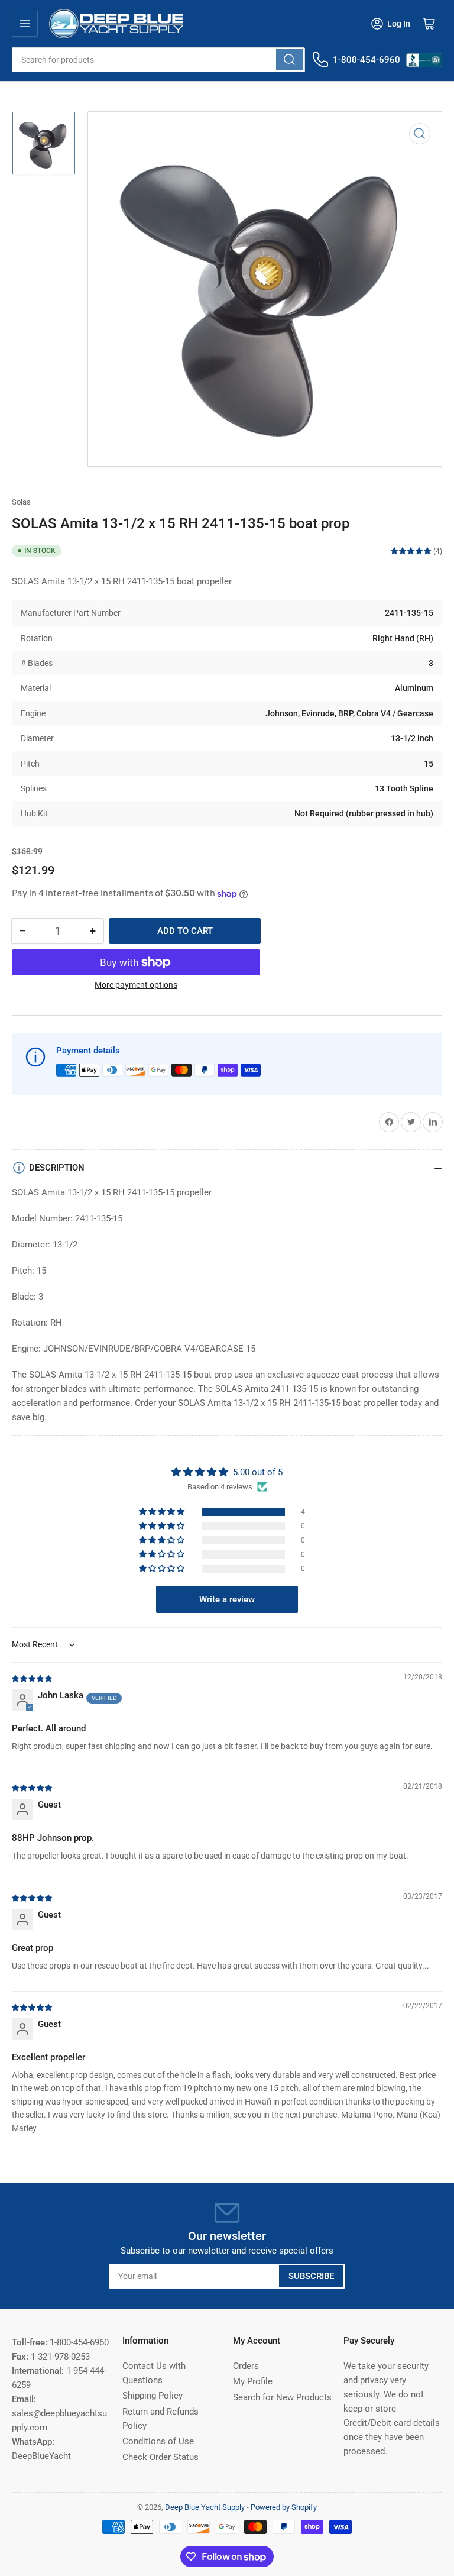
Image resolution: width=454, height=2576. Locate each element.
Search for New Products (282, 2397)
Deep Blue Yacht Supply (205, 2507)
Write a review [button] (227, 1599)
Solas (21, 502)
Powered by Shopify (284, 2507)
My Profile (253, 2381)
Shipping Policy (153, 2396)
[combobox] (158, 60)
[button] (163, 1512)
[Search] (290, 60)
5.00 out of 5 (258, 1472)
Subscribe (311, 2276)
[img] (33, 1678)
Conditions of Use (158, 2441)
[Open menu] (25, 24)
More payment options (136, 985)
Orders (246, 2366)
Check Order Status (160, 2457)
